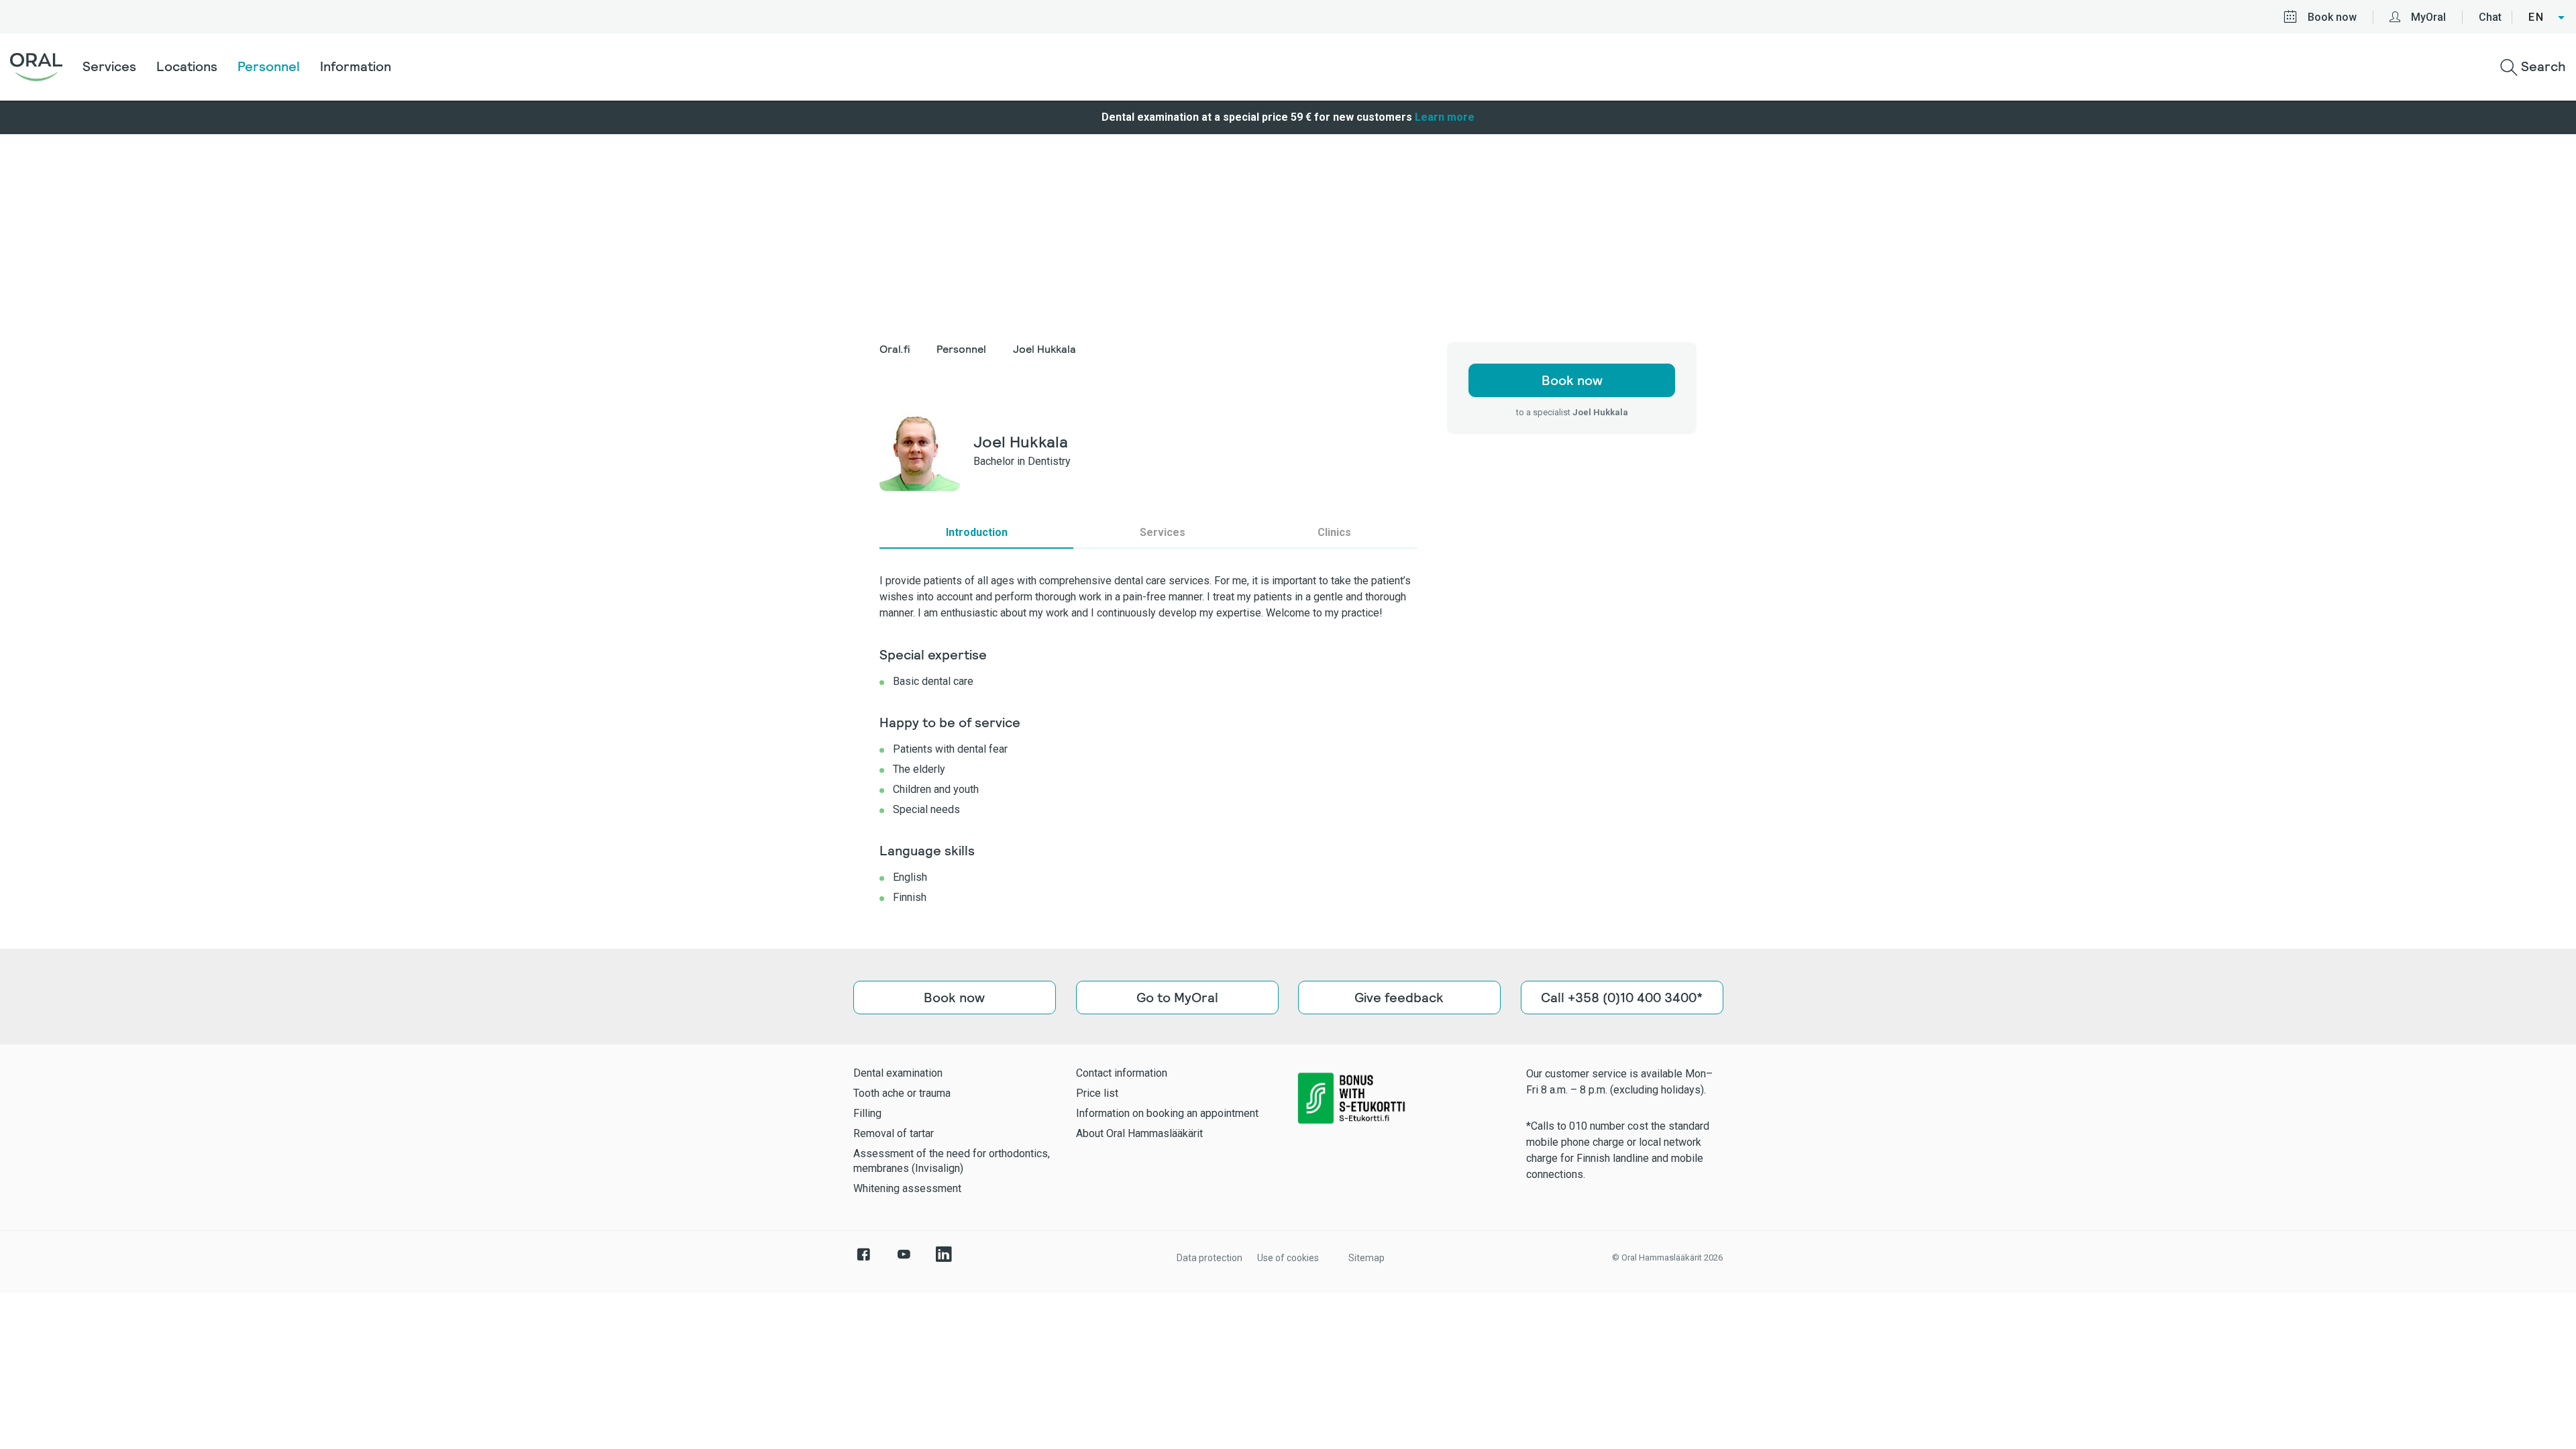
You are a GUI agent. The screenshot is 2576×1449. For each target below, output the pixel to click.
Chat (2490, 17)
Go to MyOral (1177, 998)
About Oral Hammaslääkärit (1139, 1133)
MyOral (2428, 17)
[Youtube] (904, 1261)
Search (2542, 66)
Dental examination (898, 1073)
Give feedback (1399, 998)
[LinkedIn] (944, 1261)
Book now (2332, 17)
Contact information (1122, 1073)
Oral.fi (895, 349)
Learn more (1445, 117)
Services (109, 66)
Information (356, 66)
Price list (1097, 1093)
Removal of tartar (894, 1133)
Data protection (1210, 1258)
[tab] (976, 533)
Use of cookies (1288, 1258)
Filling (867, 1113)
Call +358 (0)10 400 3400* (1622, 998)
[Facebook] (863, 1261)
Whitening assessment (907, 1188)
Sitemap (1366, 1258)
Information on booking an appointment (1167, 1113)
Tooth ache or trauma (902, 1093)
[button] (2547, 17)
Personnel (269, 66)
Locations (187, 66)
